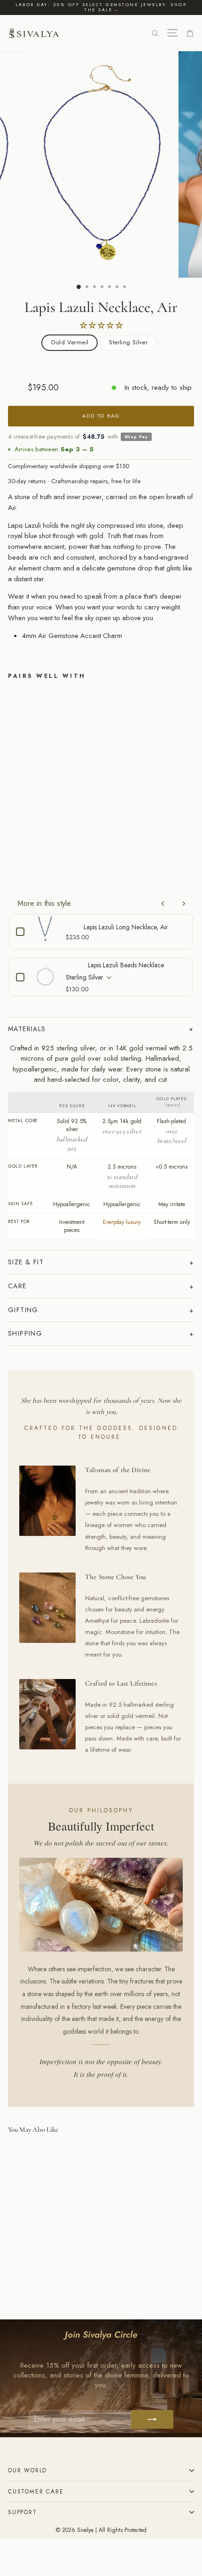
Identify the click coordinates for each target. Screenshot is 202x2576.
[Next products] (184, 904)
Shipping (25, 1333)
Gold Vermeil (70, 342)
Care (17, 1286)
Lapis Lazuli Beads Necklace (126, 965)
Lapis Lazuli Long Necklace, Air (126, 927)
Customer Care (36, 2491)
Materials (27, 1029)
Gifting (23, 1310)
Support (23, 2512)
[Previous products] (163, 904)
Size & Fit (26, 1262)
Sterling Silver (128, 342)
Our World (27, 2470)
